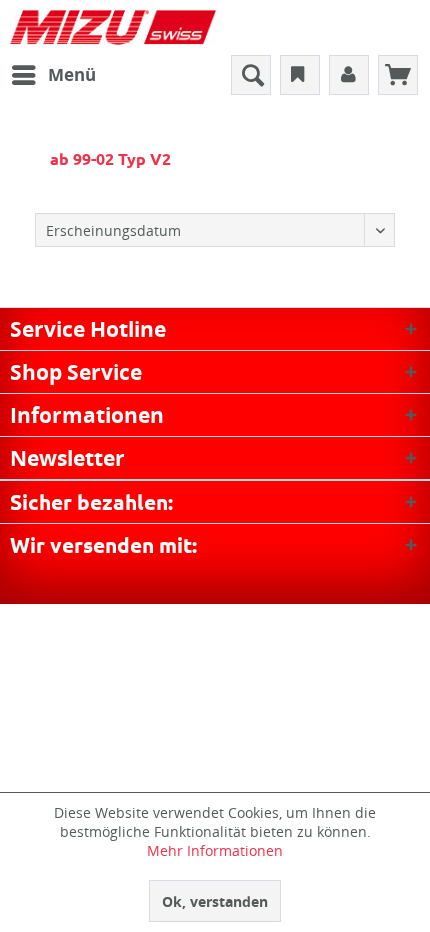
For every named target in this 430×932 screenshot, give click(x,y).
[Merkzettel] (300, 75)
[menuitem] (53, 75)
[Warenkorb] (398, 75)
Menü (72, 74)
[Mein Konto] (349, 75)
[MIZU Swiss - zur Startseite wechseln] (113, 27)
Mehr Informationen (215, 850)
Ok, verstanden (215, 901)
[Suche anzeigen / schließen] (251, 75)
